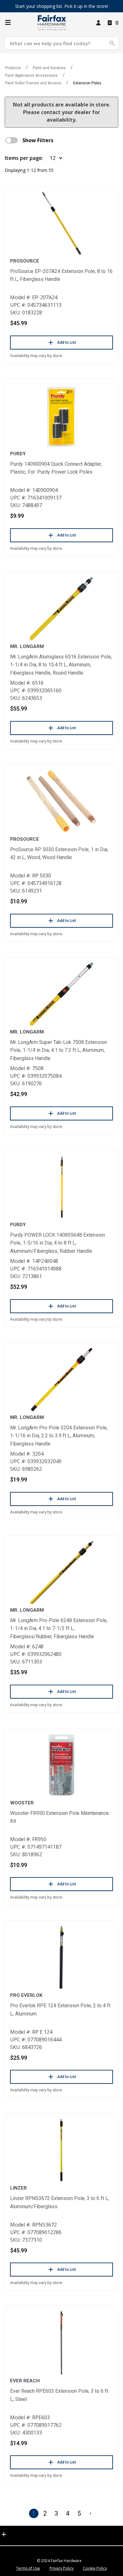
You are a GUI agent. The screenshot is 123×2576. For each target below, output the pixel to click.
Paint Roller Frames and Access (33, 83)
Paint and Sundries (49, 68)
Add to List (67, 342)
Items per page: (24, 158)
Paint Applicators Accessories (31, 76)
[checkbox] (11, 140)
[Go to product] (61, 223)
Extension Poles (87, 83)
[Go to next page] (91, 2513)
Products (13, 68)
